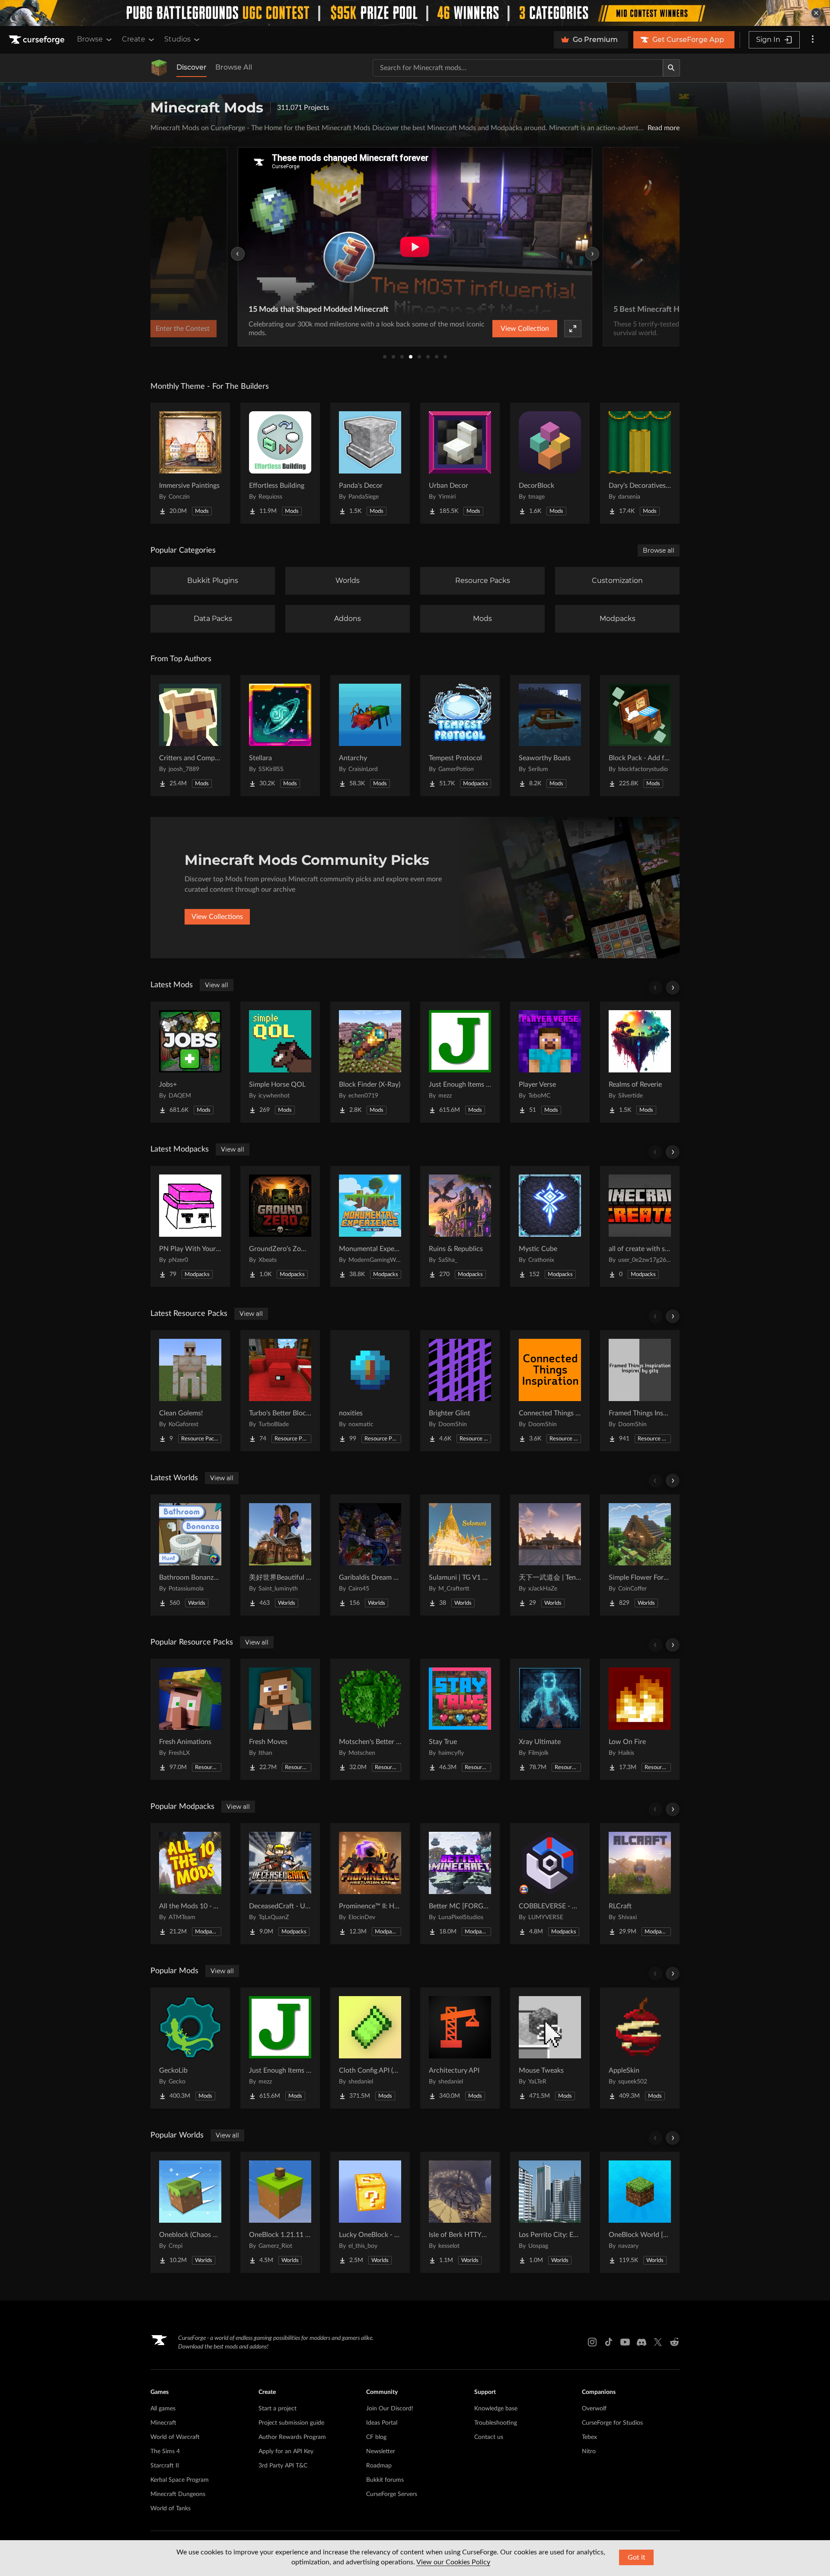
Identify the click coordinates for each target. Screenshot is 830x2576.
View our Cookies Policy (453, 2562)
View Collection (525, 329)
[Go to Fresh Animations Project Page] (190, 1719)
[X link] (658, 2342)
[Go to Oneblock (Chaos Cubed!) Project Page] (190, 2212)
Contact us (489, 2437)
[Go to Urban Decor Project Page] (460, 463)
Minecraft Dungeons (178, 2494)
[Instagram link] (592, 2342)
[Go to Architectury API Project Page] (460, 2048)
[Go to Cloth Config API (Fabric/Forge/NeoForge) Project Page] (370, 2048)
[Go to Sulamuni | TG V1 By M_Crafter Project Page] (460, 1555)
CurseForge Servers (392, 2494)
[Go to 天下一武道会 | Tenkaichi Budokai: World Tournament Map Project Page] (550, 1555)
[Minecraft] (159, 68)
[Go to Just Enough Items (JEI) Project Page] (460, 1062)
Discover (192, 67)
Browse (90, 39)
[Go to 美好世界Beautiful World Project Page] (280, 1555)
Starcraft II (165, 2466)
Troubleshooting (496, 2423)
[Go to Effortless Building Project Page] (280, 463)
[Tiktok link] (609, 2342)
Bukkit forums (385, 2480)
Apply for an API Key (286, 2451)
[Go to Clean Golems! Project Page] (190, 1391)
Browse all (659, 550)
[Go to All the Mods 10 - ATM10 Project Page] (190, 1884)
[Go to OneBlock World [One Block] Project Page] (640, 2212)
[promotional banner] (415, 13)
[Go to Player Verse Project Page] (550, 1062)
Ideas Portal (382, 2423)
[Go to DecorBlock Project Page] (550, 463)
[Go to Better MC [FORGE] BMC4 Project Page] (460, 1884)
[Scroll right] (673, 988)
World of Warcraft (175, 2437)
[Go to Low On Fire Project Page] (640, 1719)
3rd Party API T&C (283, 2466)
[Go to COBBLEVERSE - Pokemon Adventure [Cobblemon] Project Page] (550, 1884)
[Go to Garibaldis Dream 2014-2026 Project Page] (370, 1555)
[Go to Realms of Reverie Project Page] (640, 1062)
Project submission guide (291, 2423)
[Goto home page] (38, 40)
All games (163, 2409)
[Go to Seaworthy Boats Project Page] (550, 736)
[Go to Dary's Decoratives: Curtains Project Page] (640, 463)
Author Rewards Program (292, 2437)
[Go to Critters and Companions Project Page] (190, 736)
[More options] (813, 40)
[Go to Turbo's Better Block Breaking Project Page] (280, 1391)
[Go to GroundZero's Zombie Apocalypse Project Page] (280, 1226)
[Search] (671, 68)
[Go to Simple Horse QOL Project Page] (280, 1062)
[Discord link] (642, 2342)
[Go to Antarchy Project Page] (370, 736)
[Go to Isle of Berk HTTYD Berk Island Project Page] (460, 2212)
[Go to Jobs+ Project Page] (190, 1062)
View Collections (217, 917)
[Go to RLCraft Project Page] (640, 1884)
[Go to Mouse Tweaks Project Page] (550, 2048)
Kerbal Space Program (180, 2480)
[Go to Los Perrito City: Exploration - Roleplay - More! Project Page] (550, 2212)
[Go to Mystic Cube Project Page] (550, 1226)
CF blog (376, 2437)
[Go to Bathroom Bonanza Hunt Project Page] (190, 1555)
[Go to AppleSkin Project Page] (640, 2048)
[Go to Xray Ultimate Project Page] (550, 1719)
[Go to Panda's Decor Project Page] (370, 463)
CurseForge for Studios (612, 2423)
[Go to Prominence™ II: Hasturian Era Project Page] (370, 1884)
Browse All (234, 67)
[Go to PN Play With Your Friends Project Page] (190, 1226)
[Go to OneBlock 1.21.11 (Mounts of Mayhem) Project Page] (280, 2212)
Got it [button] (637, 2557)
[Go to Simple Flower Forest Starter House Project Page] (640, 1555)
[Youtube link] (625, 2342)
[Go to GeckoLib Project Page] (190, 2048)
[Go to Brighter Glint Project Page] (460, 1391)
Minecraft (163, 2423)
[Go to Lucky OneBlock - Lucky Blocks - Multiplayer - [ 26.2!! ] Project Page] (370, 2212)
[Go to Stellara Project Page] (280, 736)
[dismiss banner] (816, 13)
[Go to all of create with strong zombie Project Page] (640, 1226)
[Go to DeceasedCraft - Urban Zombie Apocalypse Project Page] (280, 1884)
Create (134, 39)
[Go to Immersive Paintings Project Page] (190, 463)
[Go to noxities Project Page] (370, 1391)
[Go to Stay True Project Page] (460, 1719)
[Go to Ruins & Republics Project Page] (460, 1226)
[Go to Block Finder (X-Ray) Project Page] (370, 1062)
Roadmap (379, 2466)
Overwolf (594, 2409)
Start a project (278, 2409)
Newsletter (381, 2451)
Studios (177, 39)
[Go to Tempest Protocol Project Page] (460, 736)
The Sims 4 (165, 2451)
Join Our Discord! (390, 2409)
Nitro (589, 2451)
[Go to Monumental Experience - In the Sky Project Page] (370, 1226)
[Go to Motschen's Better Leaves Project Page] (370, 1719)
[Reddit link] (674, 2342)
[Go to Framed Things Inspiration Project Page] (640, 1391)
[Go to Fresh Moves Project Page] (280, 1719)
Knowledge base (496, 2409)
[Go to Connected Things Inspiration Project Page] (550, 1391)
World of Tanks (171, 2509)
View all (217, 985)
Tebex (589, 2437)
